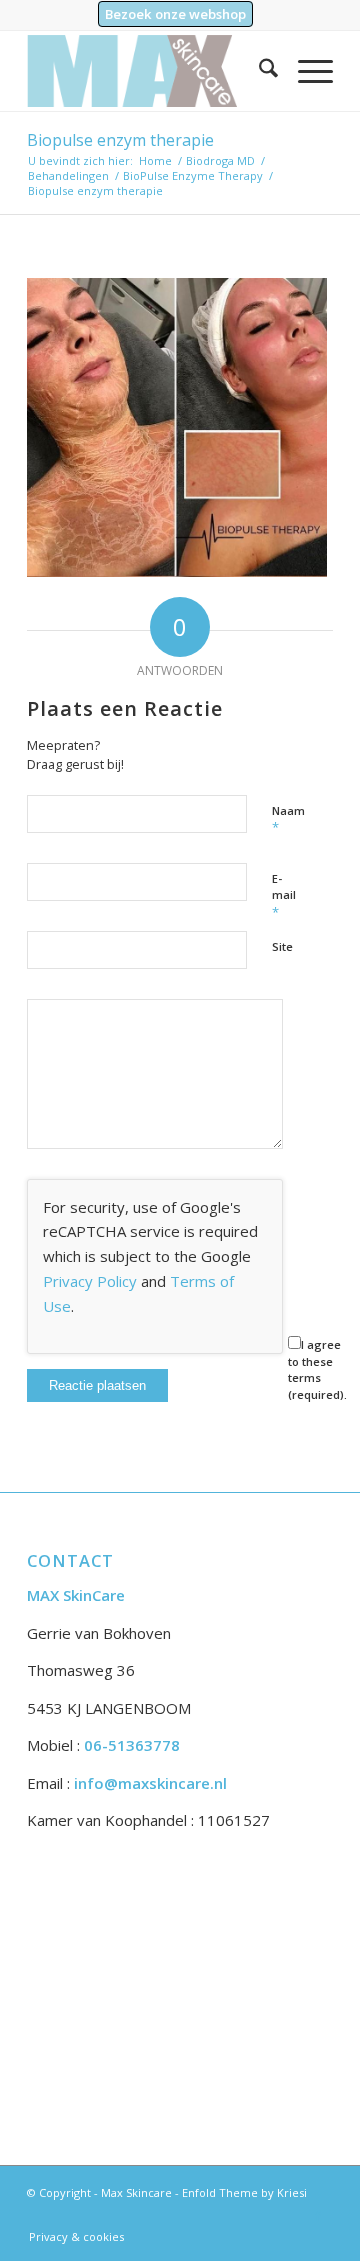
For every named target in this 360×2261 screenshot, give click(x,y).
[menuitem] (175, 14)
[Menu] (305, 71)
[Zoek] (258, 71)
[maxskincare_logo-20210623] (149, 71)
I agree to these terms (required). (317, 1369)
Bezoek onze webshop (175, 14)
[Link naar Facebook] (318, 2216)
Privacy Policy (90, 1281)
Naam (288, 820)
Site (282, 946)
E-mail (284, 896)
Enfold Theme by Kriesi (244, 2192)
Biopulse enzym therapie (120, 140)
